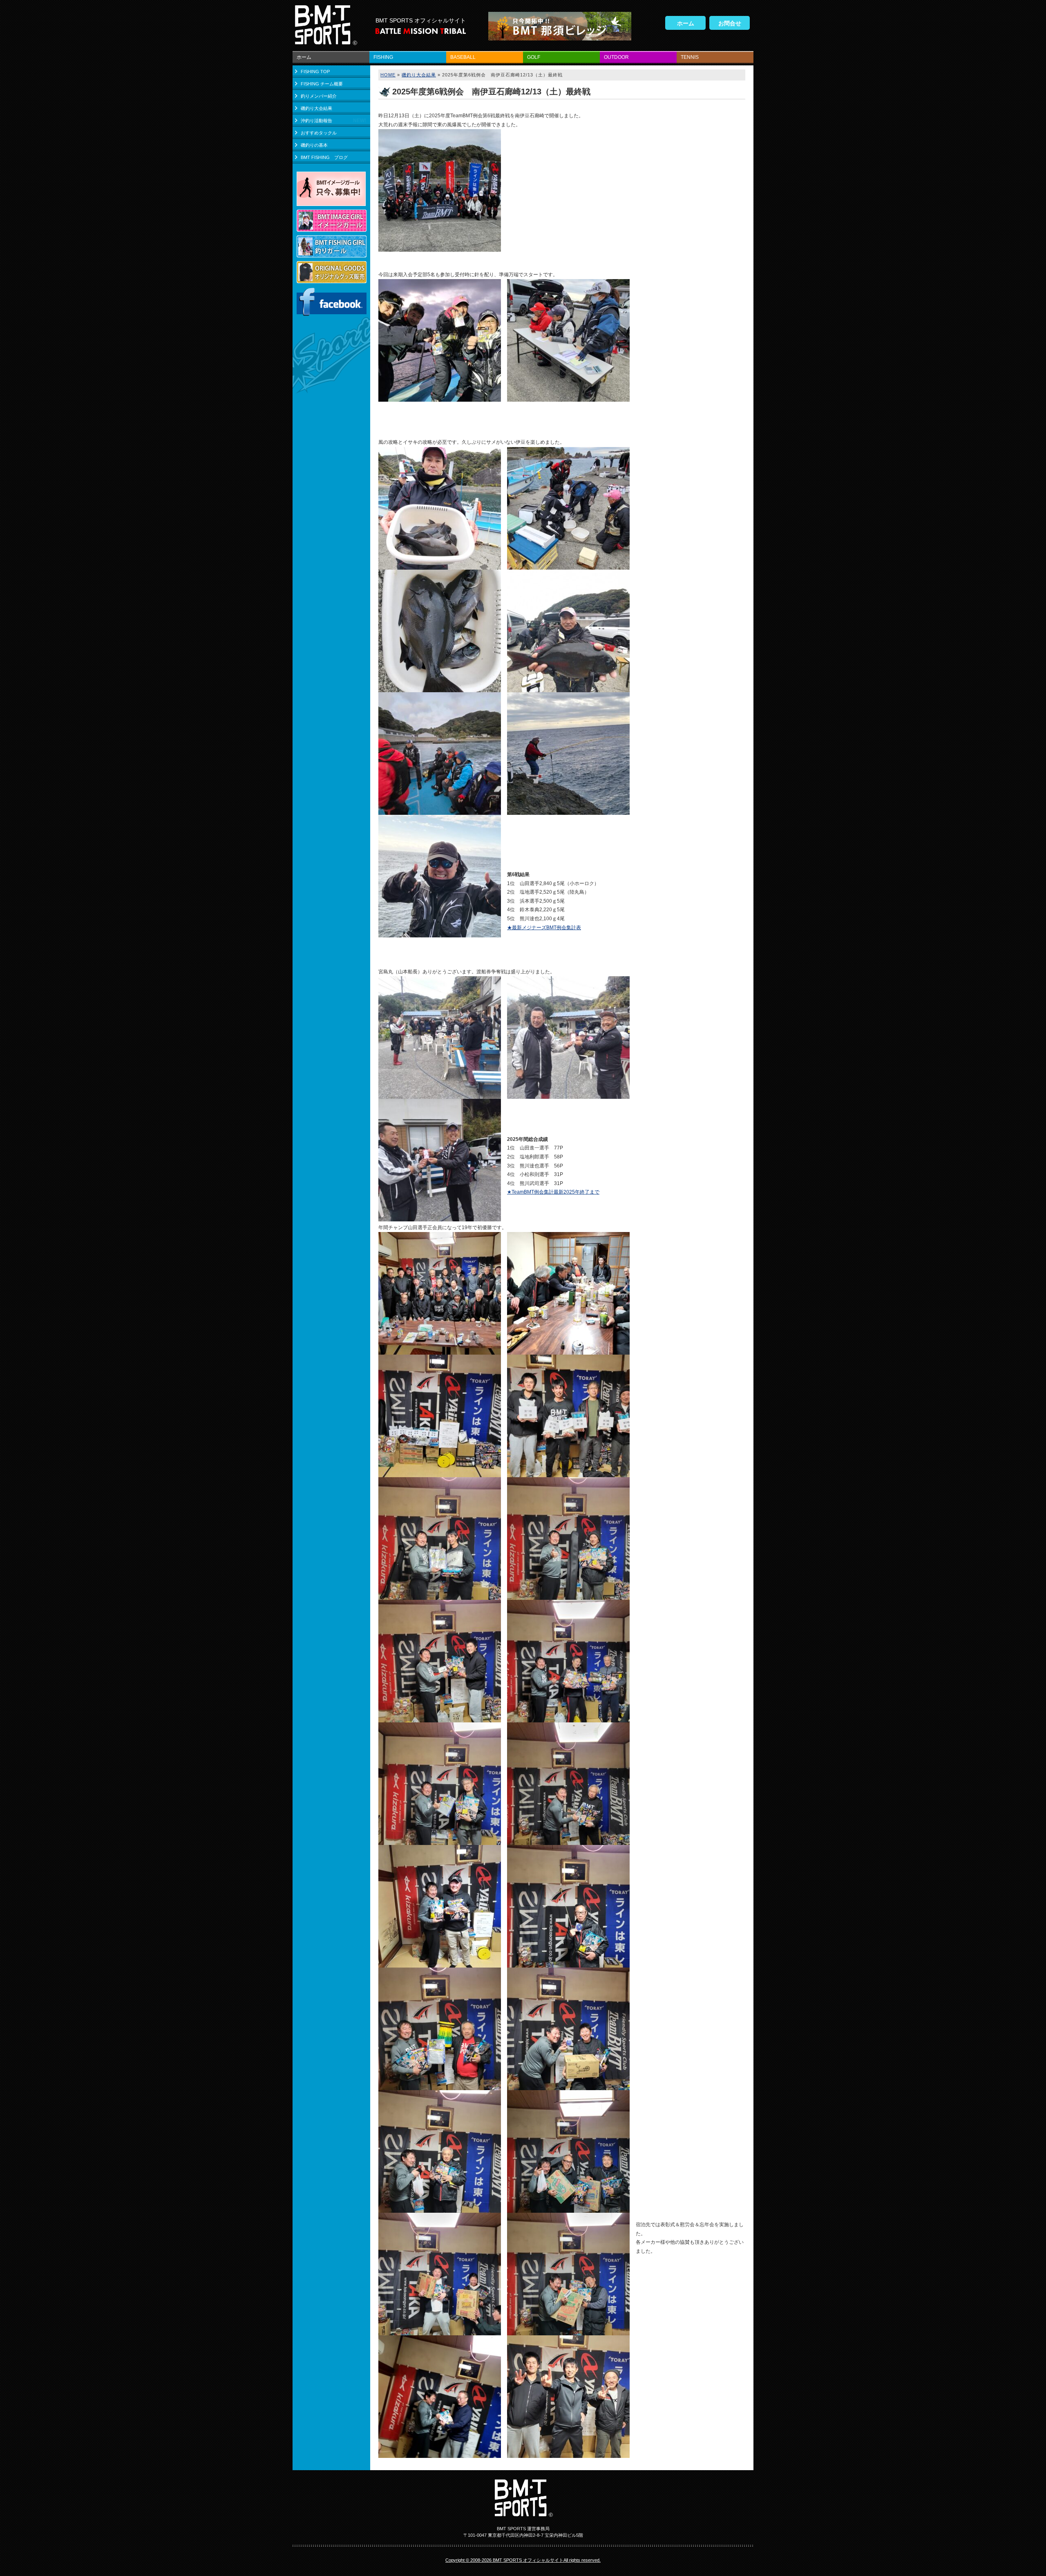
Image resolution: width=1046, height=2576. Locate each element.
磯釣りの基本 (314, 145)
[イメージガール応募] (331, 201)
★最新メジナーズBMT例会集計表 (544, 928)
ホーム (686, 23)
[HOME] (325, 41)
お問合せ (730, 23)
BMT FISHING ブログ (324, 157)
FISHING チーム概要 (322, 84)
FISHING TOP (315, 72)
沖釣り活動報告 (316, 121)
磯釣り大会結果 (316, 108)
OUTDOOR (616, 57)
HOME (388, 75)
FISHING (383, 57)
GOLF (534, 57)
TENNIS (690, 57)
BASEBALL (463, 57)
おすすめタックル (319, 133)
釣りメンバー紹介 (319, 96)
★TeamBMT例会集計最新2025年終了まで (553, 1192)
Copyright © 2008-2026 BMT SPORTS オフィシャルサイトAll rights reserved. (523, 2560)
